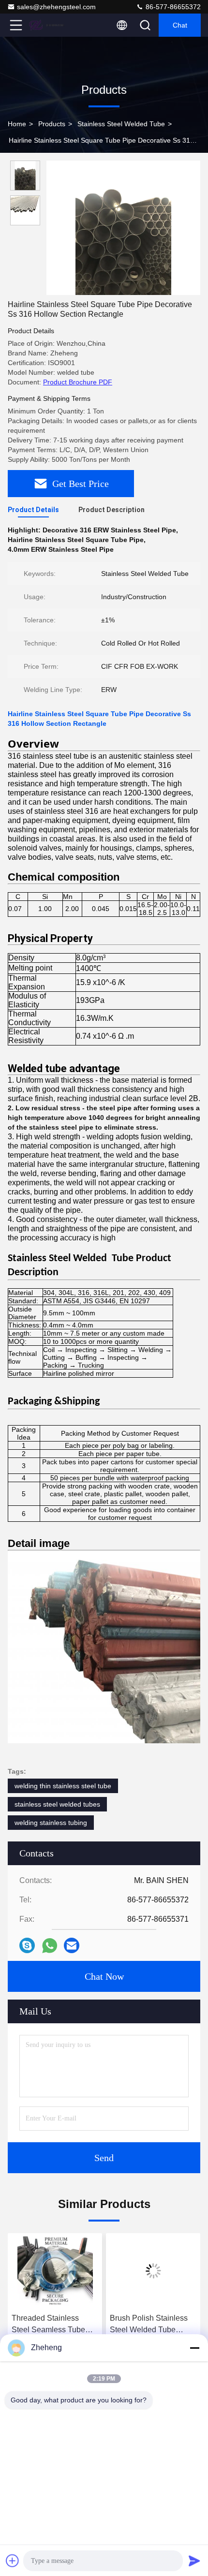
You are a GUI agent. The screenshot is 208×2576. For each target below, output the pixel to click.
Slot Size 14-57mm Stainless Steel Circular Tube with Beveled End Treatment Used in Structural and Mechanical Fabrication (150, 2325)
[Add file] (13, 2561)
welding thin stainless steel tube (63, 1786)
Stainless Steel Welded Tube (121, 124)
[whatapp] (50, 1946)
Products (52, 124)
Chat (180, 25)
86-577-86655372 (172, 7)
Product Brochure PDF (78, 382)
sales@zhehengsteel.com (56, 7)
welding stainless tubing (51, 1823)
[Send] (194, 2561)
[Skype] (27, 1945)
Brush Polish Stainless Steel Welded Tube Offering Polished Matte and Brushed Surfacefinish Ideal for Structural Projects (52, 2325)
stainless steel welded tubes (57, 1804)
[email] (72, 1945)
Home (17, 124)
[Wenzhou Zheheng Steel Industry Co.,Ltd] (48, 25)
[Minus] (194, 2348)
